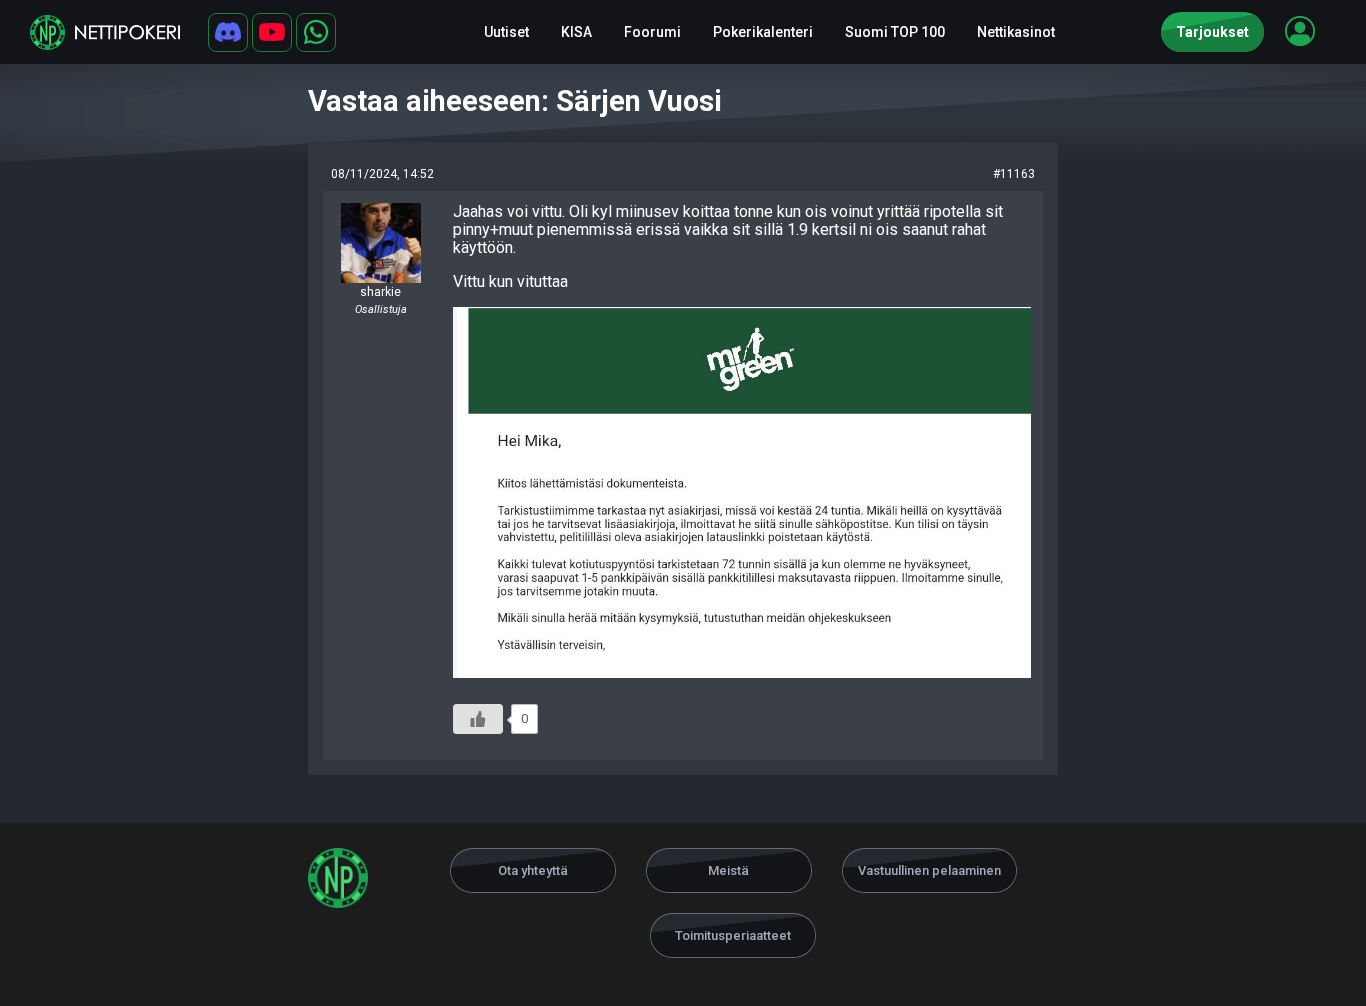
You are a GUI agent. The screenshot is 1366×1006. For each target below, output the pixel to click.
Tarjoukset (1212, 32)
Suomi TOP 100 (895, 32)
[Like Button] (478, 719)
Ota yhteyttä (533, 870)
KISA (576, 32)
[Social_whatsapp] (316, 32)
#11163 (1014, 174)
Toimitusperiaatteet (733, 935)
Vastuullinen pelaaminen (929, 870)
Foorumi (652, 32)
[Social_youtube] (272, 32)
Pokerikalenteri (763, 32)
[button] (1300, 31)
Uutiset (506, 32)
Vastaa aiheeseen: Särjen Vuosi (515, 101)
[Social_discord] (228, 32)
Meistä (728, 870)
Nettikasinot (1016, 32)
